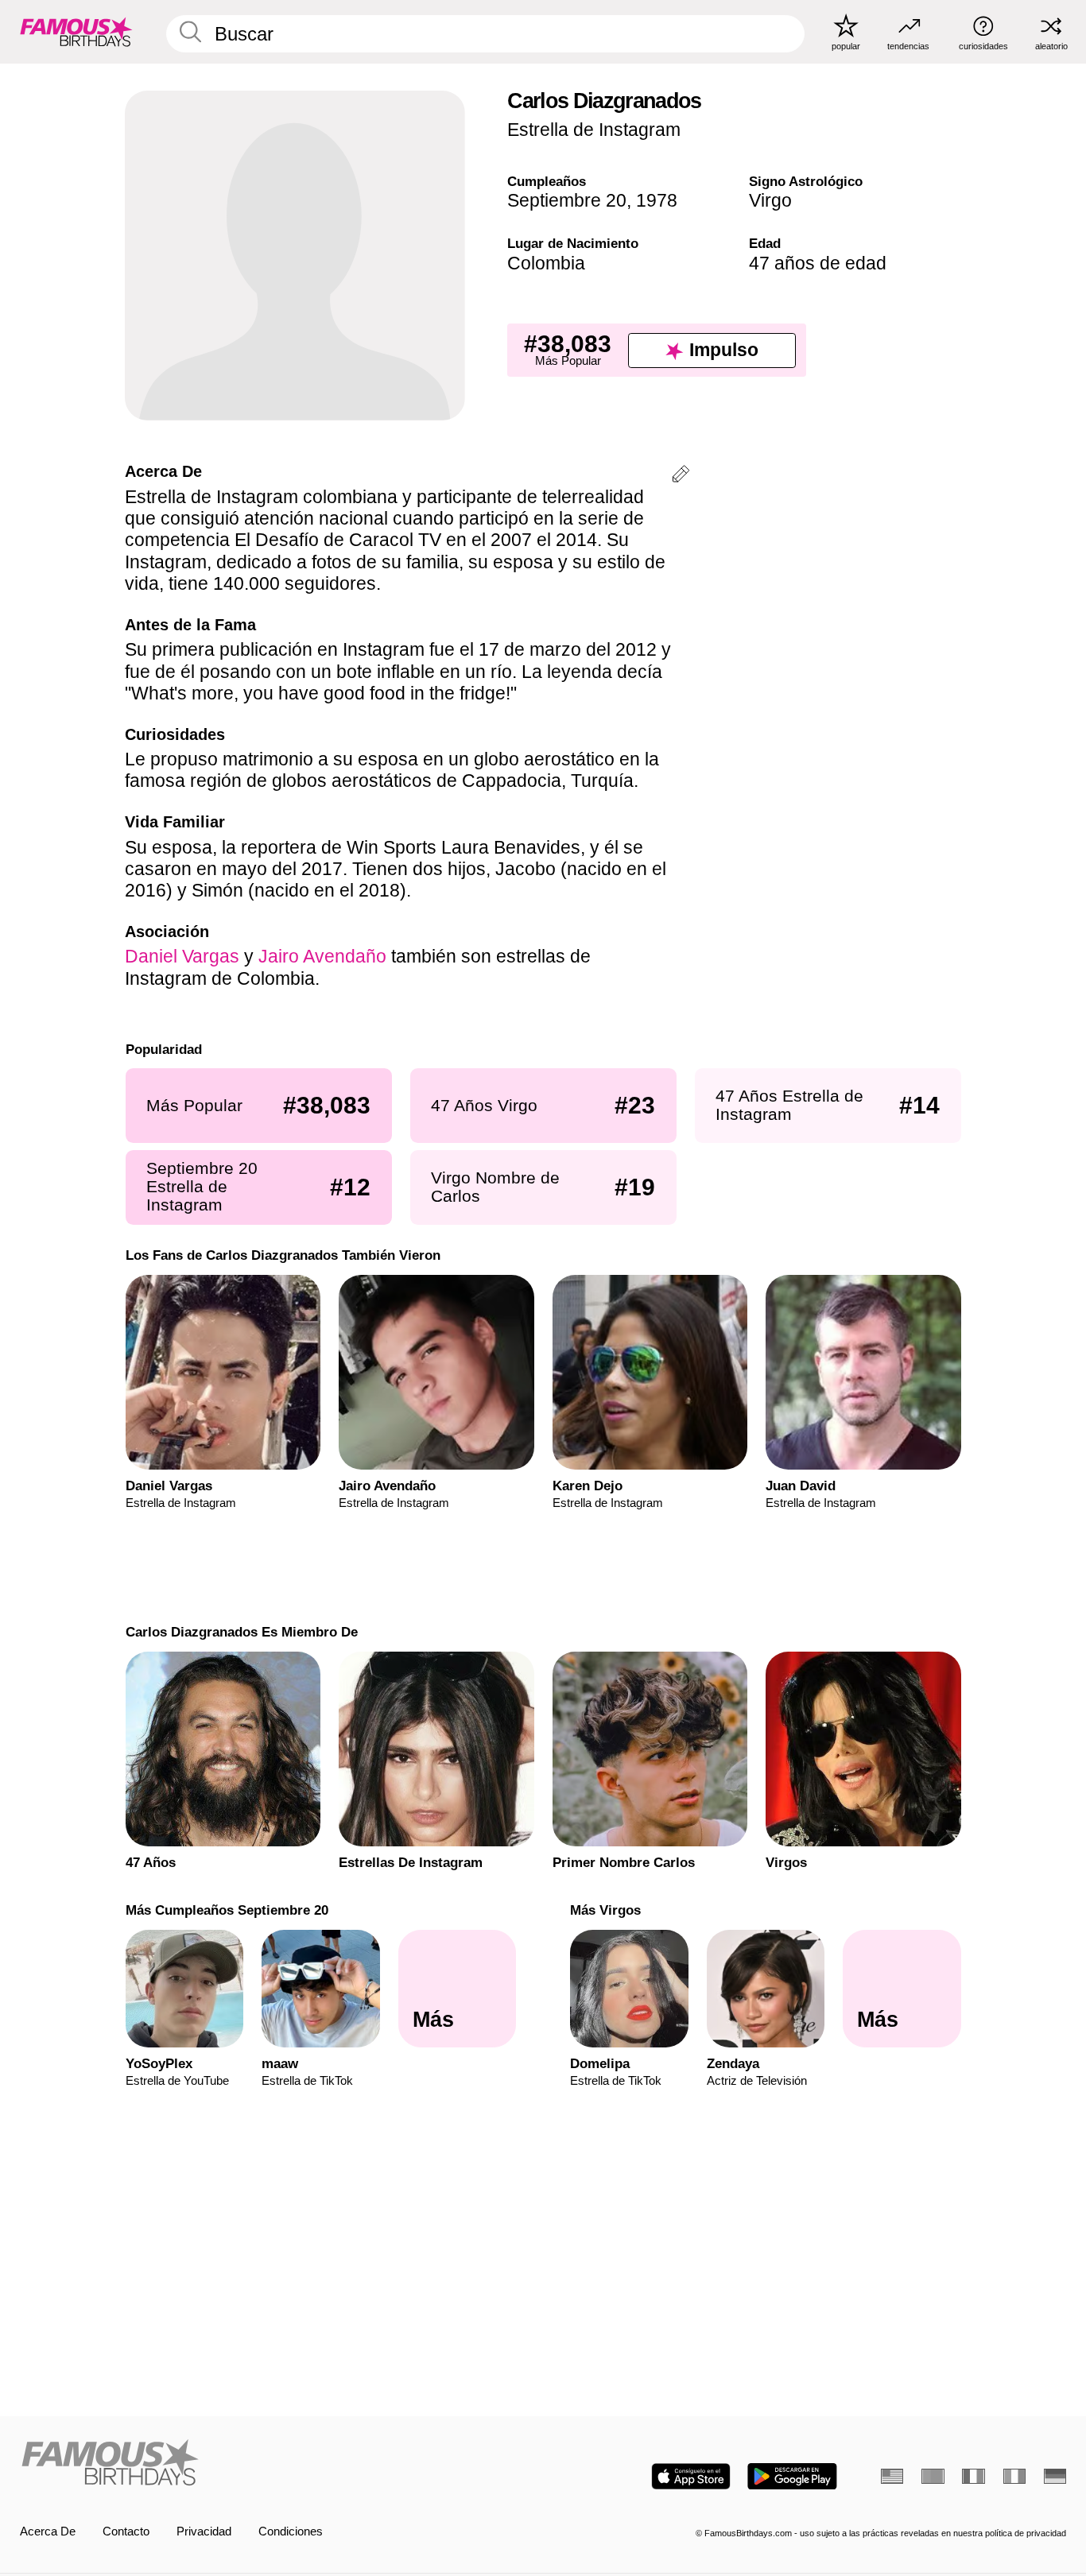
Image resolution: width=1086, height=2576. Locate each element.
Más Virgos (605, 1910)
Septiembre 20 (567, 200)
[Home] (277, 2464)
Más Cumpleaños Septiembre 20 (226, 1910)
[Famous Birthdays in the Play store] (792, 2476)
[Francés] (973, 2476)
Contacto (126, 2531)
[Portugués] (933, 2476)
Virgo (770, 200)
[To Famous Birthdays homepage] (76, 31)
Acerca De (48, 2531)
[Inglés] (892, 2476)
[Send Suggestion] (681, 476)
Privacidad (204, 2531)
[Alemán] (1055, 2476)
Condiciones (291, 2531)
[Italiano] (1014, 2476)
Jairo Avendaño (322, 956)
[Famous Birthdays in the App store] (691, 2476)
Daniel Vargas (182, 956)
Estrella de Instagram (594, 130)
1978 (657, 200)
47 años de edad (818, 263)
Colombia (546, 263)
